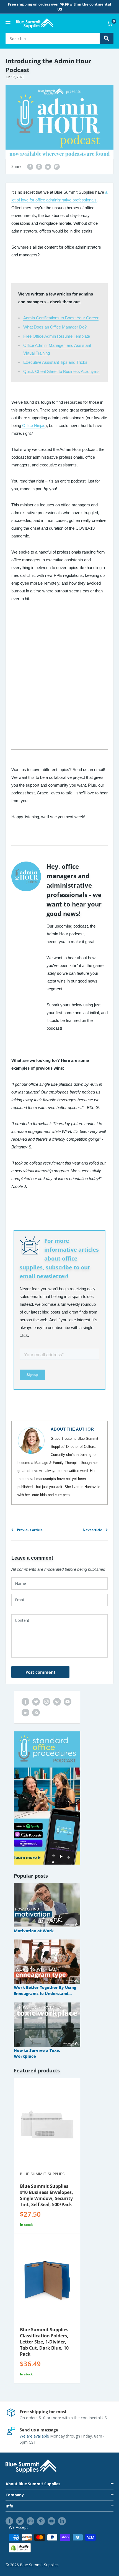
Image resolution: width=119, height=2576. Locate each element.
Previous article (30, 1530)
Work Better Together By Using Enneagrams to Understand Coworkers (45, 1991)
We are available (34, 2436)
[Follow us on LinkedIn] (25, 1712)
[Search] (107, 38)
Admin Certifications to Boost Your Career (61, 318)
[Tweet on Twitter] (48, 166)
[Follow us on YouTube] (68, 1702)
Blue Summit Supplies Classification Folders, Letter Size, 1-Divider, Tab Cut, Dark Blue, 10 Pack (44, 2342)
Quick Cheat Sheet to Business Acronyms (61, 371)
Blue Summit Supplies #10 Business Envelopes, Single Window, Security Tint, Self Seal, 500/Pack (46, 2195)
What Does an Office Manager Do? (55, 327)
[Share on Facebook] (30, 166)
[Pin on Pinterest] (39, 166)
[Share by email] (57, 166)
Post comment (41, 1672)
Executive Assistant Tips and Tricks (55, 362)
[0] (110, 23)
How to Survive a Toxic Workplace (37, 2053)
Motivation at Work (34, 1931)
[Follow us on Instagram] (46, 1702)
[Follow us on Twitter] (36, 1702)
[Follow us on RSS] (36, 1712)
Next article (92, 1530)
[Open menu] (8, 23)
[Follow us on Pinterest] (57, 1702)
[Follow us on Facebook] (25, 1702)
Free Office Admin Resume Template (57, 336)
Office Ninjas (34, 425)
